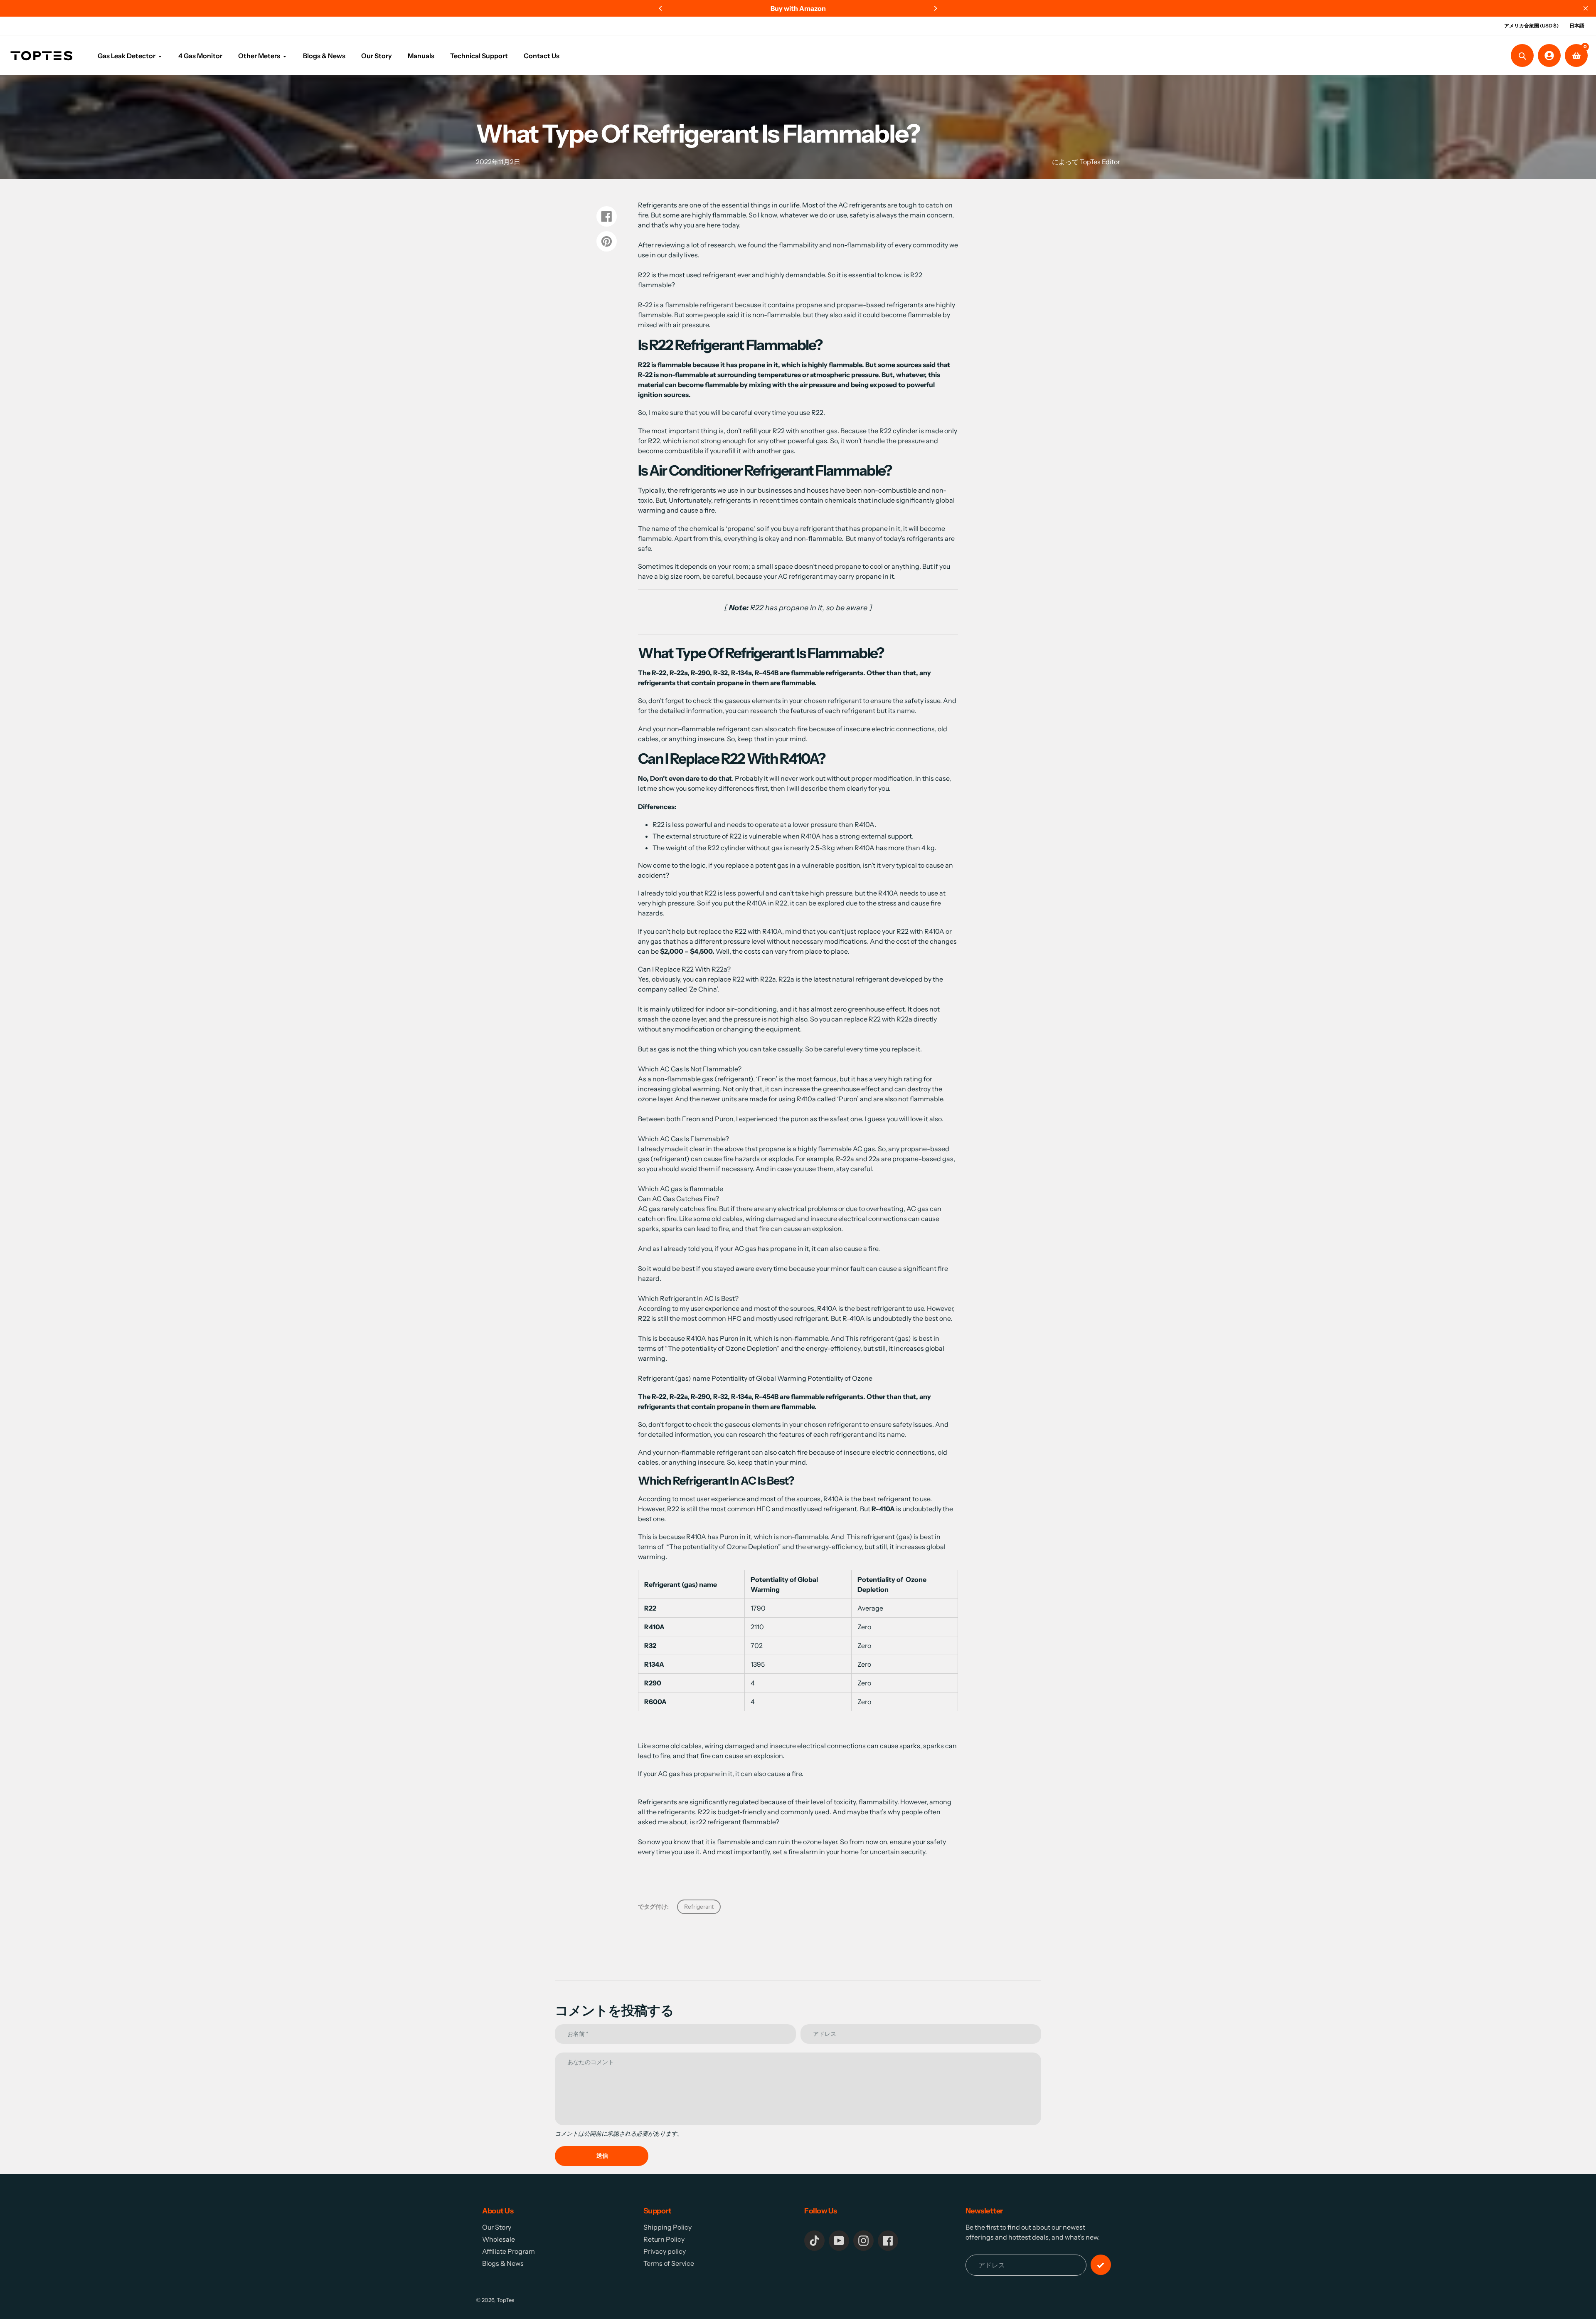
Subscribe (734, 1175)
